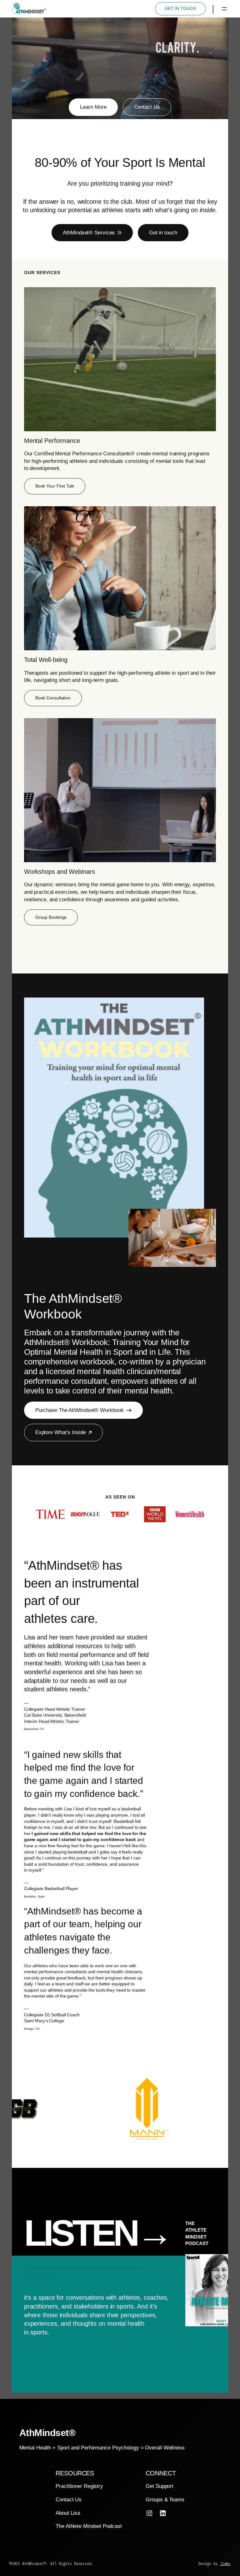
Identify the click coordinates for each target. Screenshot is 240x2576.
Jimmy (225, 2564)
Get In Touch (180, 8)
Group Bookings (51, 917)
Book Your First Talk (55, 486)
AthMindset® (47, 2433)
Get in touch (163, 233)
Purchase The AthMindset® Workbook (80, 1410)
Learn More (93, 107)
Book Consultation (53, 698)
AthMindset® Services (89, 233)
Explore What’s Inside (61, 1432)
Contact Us (147, 107)
